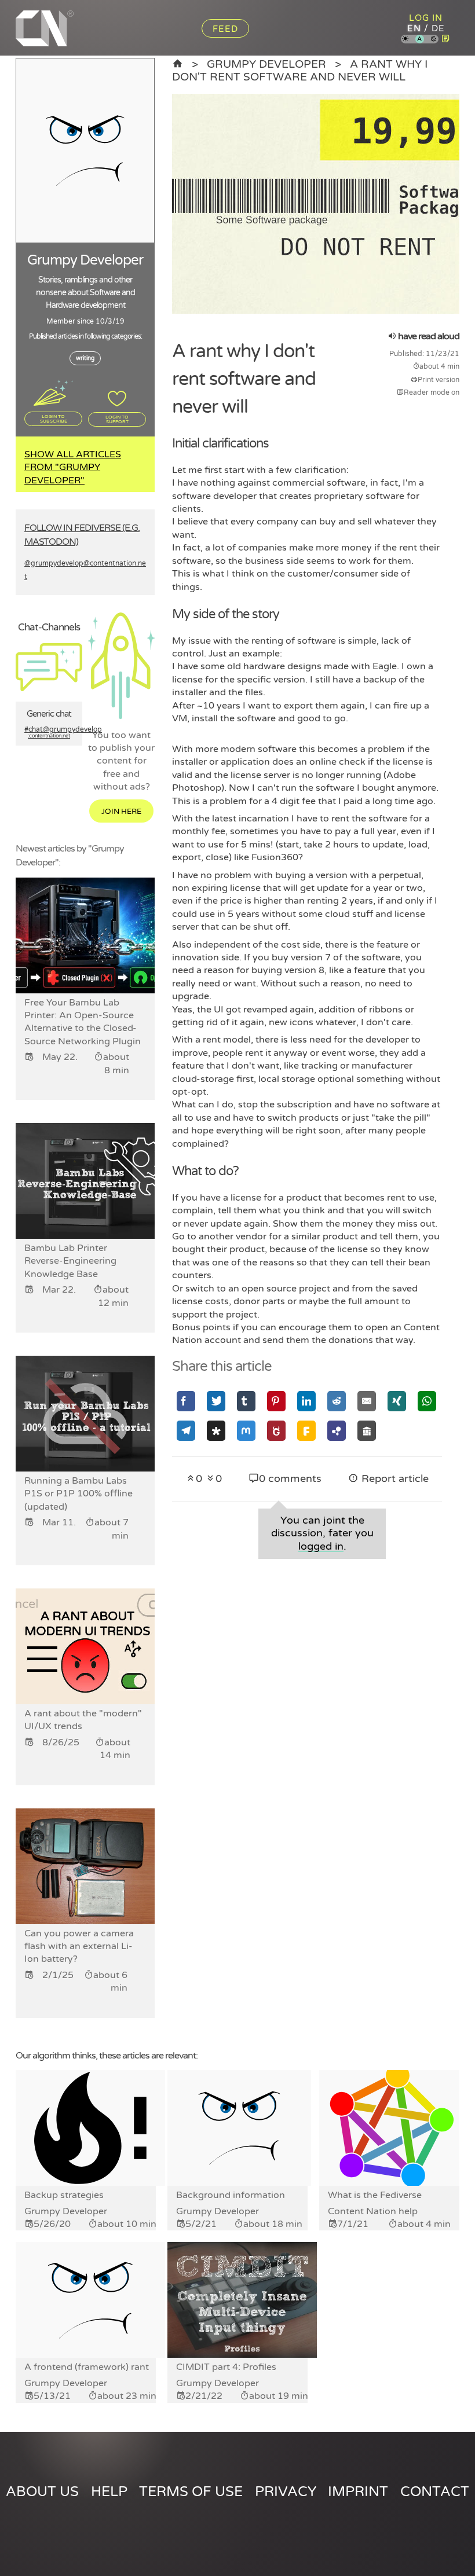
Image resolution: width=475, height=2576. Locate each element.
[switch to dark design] (434, 40)
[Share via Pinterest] (276, 1401)
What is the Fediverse (375, 2195)
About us (42, 2492)
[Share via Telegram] (186, 1431)
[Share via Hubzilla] (337, 1431)
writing (85, 358)
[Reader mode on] (446, 39)
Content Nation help (373, 2211)
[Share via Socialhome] (367, 1431)
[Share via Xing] (397, 1401)
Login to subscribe (54, 419)
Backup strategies (64, 2195)
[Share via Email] (367, 1401)
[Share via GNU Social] (276, 1431)
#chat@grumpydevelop (49, 733)
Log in (426, 18)
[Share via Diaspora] (216, 1431)
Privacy (286, 2492)
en (414, 28)
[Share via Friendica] (306, 1431)
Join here (121, 812)
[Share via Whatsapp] (427, 1401)
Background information (231, 2195)
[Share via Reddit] (337, 1401)
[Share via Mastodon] (246, 1431)
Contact (435, 2492)
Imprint (358, 2492)
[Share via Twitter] (216, 1401)
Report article (394, 1479)
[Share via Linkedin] (306, 1401)
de (438, 28)
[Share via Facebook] (186, 1401)
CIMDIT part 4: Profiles (226, 2367)
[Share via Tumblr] (246, 1401)
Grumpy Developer (266, 64)
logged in (321, 1546)
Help (109, 2492)
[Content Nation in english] (178, 64)
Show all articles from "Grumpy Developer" (73, 467)
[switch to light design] (405, 40)
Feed (225, 29)
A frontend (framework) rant (87, 2367)
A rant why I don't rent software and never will (300, 70)
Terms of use (191, 2492)
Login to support (117, 419)
